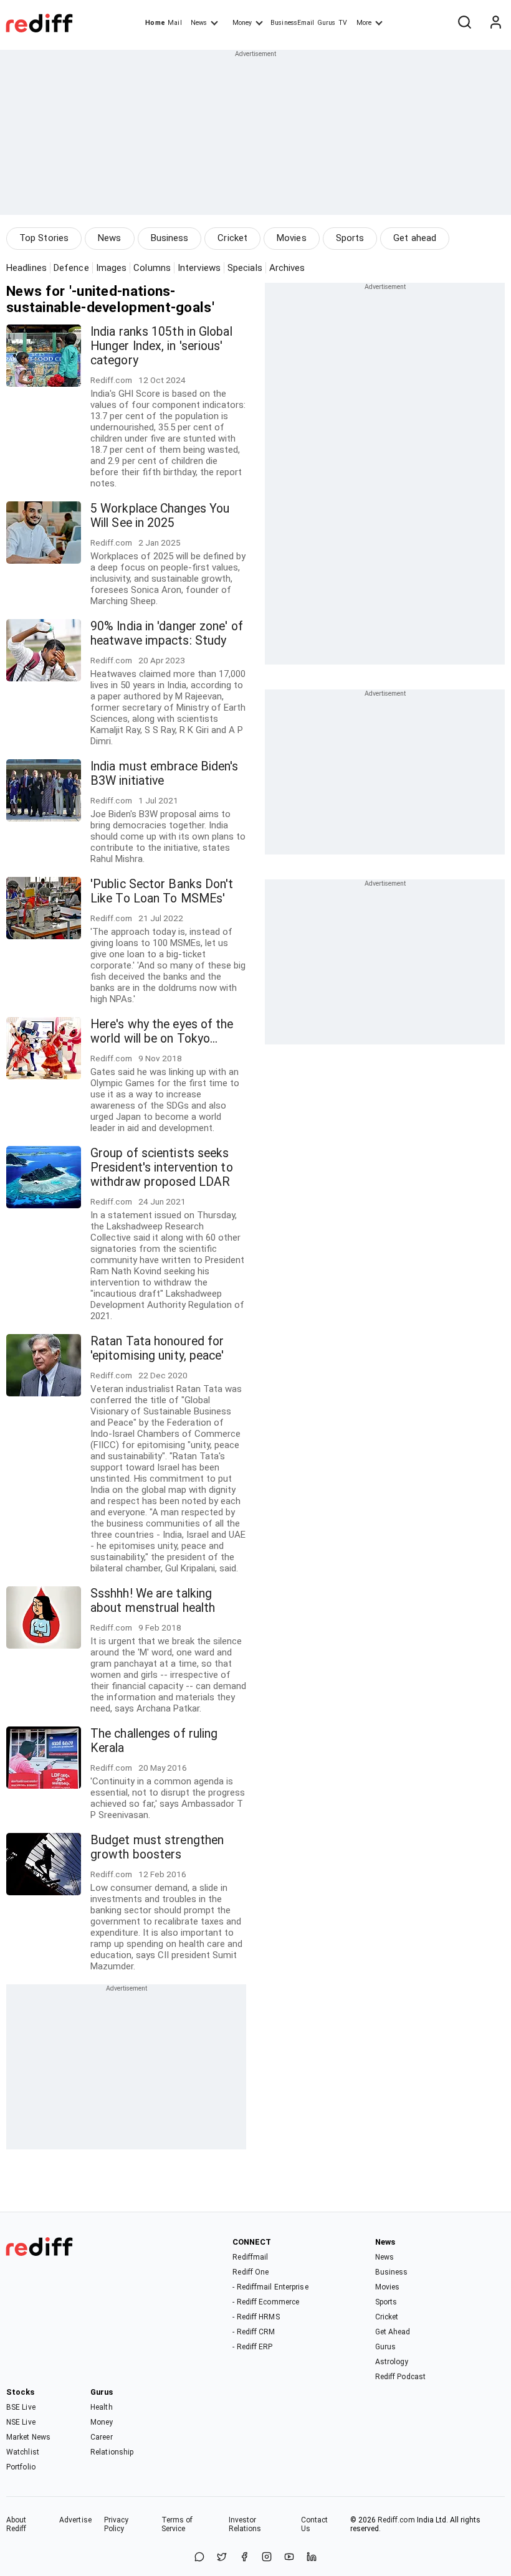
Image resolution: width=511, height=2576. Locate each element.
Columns (152, 268)
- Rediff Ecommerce (266, 2302)
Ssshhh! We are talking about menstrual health (153, 1601)
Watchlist (23, 2452)
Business (170, 238)
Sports (350, 238)
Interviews (199, 268)
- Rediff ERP (252, 2347)
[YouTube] (289, 2558)
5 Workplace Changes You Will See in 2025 (160, 516)
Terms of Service (177, 2524)
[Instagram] (267, 2558)
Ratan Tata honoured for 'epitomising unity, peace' (157, 1348)
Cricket (232, 238)
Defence (71, 268)
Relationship (112, 2452)
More (364, 23)
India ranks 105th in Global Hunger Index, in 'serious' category (161, 346)
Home (155, 23)
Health (102, 2407)
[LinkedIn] (312, 2558)
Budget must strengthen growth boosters (157, 1847)
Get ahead (415, 238)
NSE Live (21, 2422)
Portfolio (21, 2467)
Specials (245, 268)
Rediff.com (396, 2520)
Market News (28, 2437)
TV (343, 23)
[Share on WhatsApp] (199, 2558)
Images (112, 268)
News (199, 23)
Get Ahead (393, 2332)
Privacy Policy (117, 2524)
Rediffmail (250, 2257)
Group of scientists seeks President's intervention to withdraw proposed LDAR (162, 1167)
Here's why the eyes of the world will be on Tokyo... (162, 1031)
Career (102, 2437)
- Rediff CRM (254, 2332)
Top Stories (44, 238)
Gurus (327, 23)
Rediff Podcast (400, 2377)
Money (242, 23)
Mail (174, 23)
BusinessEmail (292, 23)
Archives (287, 268)
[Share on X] (222, 2558)
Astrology (392, 2362)
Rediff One (251, 2272)
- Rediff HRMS (256, 2317)
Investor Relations (245, 2524)
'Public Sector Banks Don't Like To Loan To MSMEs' (162, 891)
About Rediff (17, 2524)
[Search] (464, 23)
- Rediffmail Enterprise (270, 2287)
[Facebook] (244, 2558)
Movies (292, 238)
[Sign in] (495, 23)
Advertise (75, 2520)
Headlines (26, 268)
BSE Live (21, 2407)
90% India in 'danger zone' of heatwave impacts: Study (167, 633)
